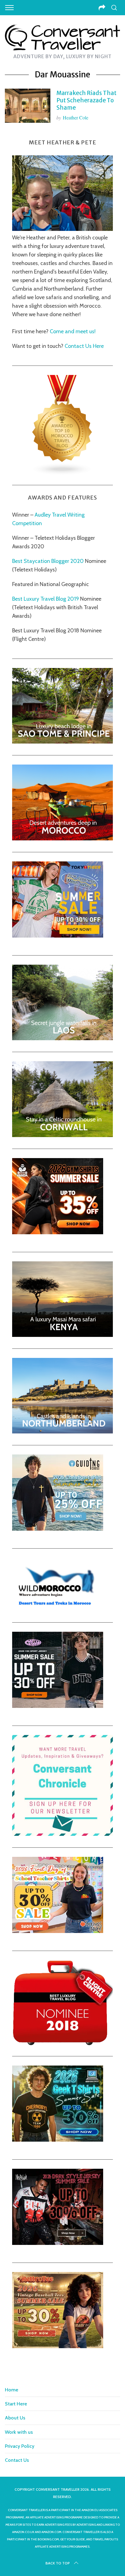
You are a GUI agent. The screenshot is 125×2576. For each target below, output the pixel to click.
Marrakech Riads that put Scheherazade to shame (86, 100)
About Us (15, 2418)
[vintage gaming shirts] (58, 2243)
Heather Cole (76, 117)
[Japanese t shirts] (58, 936)
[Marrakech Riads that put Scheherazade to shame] (28, 106)
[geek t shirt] (58, 2140)
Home (12, 2390)
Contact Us (17, 2460)
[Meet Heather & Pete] (62, 229)
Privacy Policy (20, 2446)
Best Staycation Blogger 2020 (48, 561)
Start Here (16, 2404)
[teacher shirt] (58, 1931)
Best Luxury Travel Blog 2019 (46, 599)
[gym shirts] (58, 1232)
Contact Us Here (84, 346)
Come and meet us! (73, 331)
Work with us (19, 2432)
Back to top (58, 2563)
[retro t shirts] (58, 2346)
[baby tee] (58, 1706)
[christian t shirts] (58, 1529)
